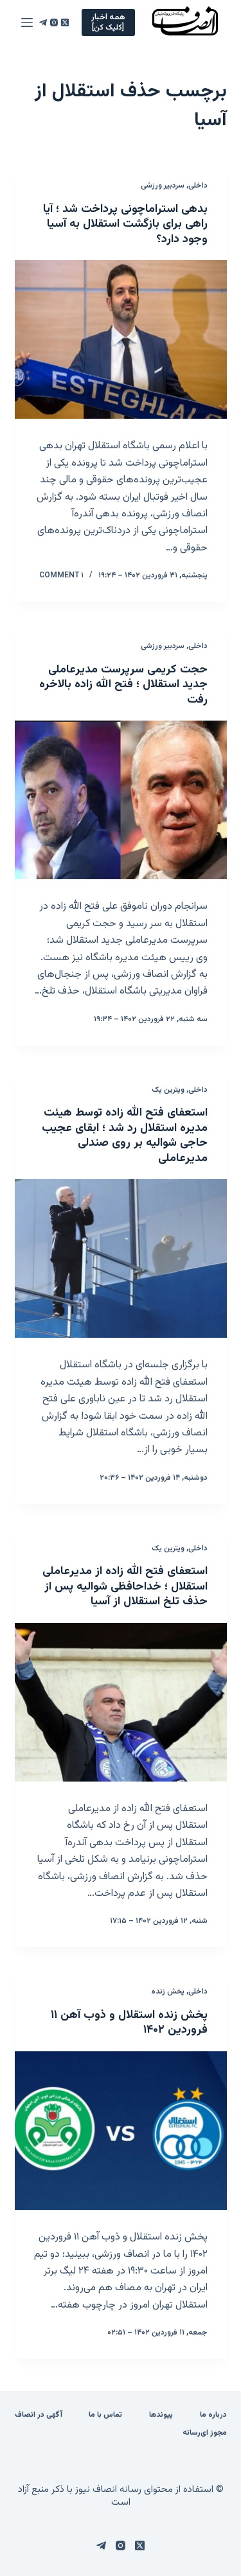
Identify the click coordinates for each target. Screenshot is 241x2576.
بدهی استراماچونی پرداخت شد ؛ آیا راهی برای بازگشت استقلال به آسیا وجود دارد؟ (125, 224)
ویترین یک (168, 1090)
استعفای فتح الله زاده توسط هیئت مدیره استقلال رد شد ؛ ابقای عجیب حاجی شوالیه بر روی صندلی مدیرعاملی (125, 1135)
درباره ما (213, 2415)
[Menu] (27, 22)
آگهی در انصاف (39, 2415)
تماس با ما (105, 2415)
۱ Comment (61, 575)
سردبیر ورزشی (163, 186)
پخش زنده (168, 1992)
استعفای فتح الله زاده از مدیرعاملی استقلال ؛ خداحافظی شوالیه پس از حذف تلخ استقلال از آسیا (125, 1587)
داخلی (198, 186)
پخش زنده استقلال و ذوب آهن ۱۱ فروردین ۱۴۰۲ (129, 2023)
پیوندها (161, 2415)
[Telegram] (43, 22)
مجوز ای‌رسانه (205, 2433)
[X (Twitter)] (65, 22)
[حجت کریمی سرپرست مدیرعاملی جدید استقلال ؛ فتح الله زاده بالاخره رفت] (121, 800)
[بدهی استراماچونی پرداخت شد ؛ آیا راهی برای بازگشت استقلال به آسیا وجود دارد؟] (121, 340)
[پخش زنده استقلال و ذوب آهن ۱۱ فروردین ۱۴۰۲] (121, 2131)
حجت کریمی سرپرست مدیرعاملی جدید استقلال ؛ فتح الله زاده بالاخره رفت (123, 685)
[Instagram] (54, 22)
